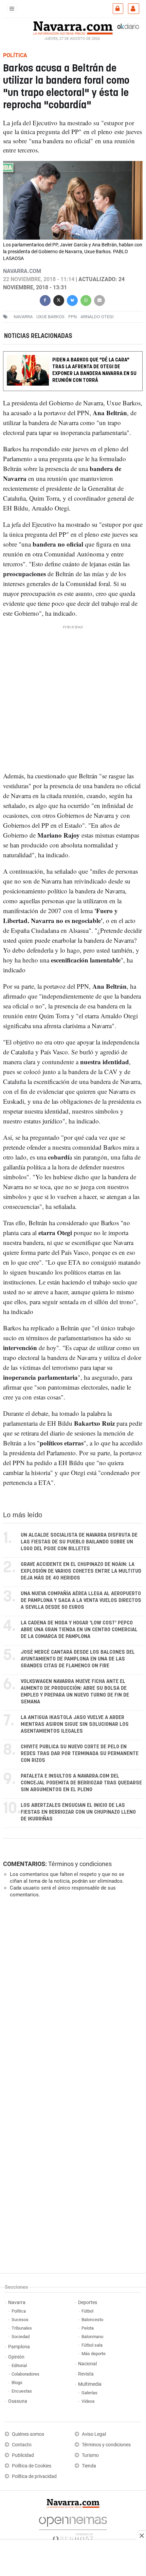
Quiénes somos (28, 2434)
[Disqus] (71, 1997)
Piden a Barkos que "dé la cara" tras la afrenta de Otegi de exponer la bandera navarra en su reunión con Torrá (94, 370)
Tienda (89, 2466)
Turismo (90, 2455)
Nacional (87, 2364)
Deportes (88, 2303)
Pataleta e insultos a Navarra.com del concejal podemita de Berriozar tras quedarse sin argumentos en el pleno (81, 1783)
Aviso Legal (94, 2434)
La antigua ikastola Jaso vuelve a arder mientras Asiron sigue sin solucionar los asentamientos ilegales (75, 1724)
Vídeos (88, 2401)
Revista (86, 2374)
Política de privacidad (34, 2476)
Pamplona (19, 2347)
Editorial (19, 2366)
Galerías (89, 2393)
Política (19, 2311)
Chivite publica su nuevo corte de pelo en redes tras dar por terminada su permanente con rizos (80, 1754)
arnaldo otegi (97, 317)
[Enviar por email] (99, 300)
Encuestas (22, 2391)
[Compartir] (45, 300)
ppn (72, 317)
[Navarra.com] (73, 27)
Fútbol (87, 2311)
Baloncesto (92, 2320)
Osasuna (18, 2401)
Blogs (17, 2383)
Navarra (17, 2303)
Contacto (22, 2445)
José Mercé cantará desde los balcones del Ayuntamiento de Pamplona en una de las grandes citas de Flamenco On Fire (78, 1659)
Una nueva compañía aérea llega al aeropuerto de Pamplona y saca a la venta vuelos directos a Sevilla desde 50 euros (81, 1600)
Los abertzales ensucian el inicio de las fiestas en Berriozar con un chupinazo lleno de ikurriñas (78, 1812)
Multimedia (90, 2384)
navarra (23, 317)
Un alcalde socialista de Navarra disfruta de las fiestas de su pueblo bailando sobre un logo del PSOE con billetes (79, 1542)
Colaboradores (25, 2374)
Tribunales (22, 2328)
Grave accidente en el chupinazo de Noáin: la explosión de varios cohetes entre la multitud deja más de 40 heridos (81, 1571)
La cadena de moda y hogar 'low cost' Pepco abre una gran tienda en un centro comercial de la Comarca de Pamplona (79, 1630)
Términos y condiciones (80, 1864)
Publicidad (23, 2455)
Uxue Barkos (50, 317)
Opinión (16, 2357)
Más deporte (94, 2354)
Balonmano (92, 2337)
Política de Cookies (32, 2466)
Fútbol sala (92, 2345)
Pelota (88, 2328)
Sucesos (20, 2320)
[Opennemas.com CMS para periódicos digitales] (73, 2527)
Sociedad (21, 2337)
